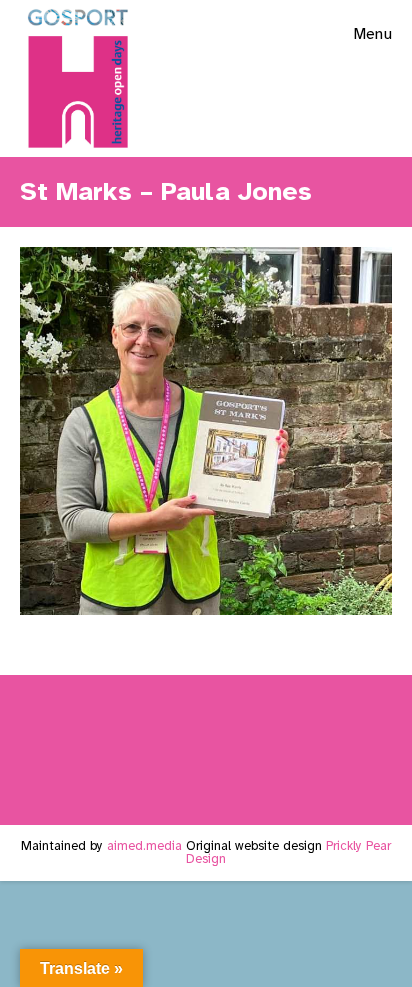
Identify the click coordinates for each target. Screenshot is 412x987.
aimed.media (144, 846)
